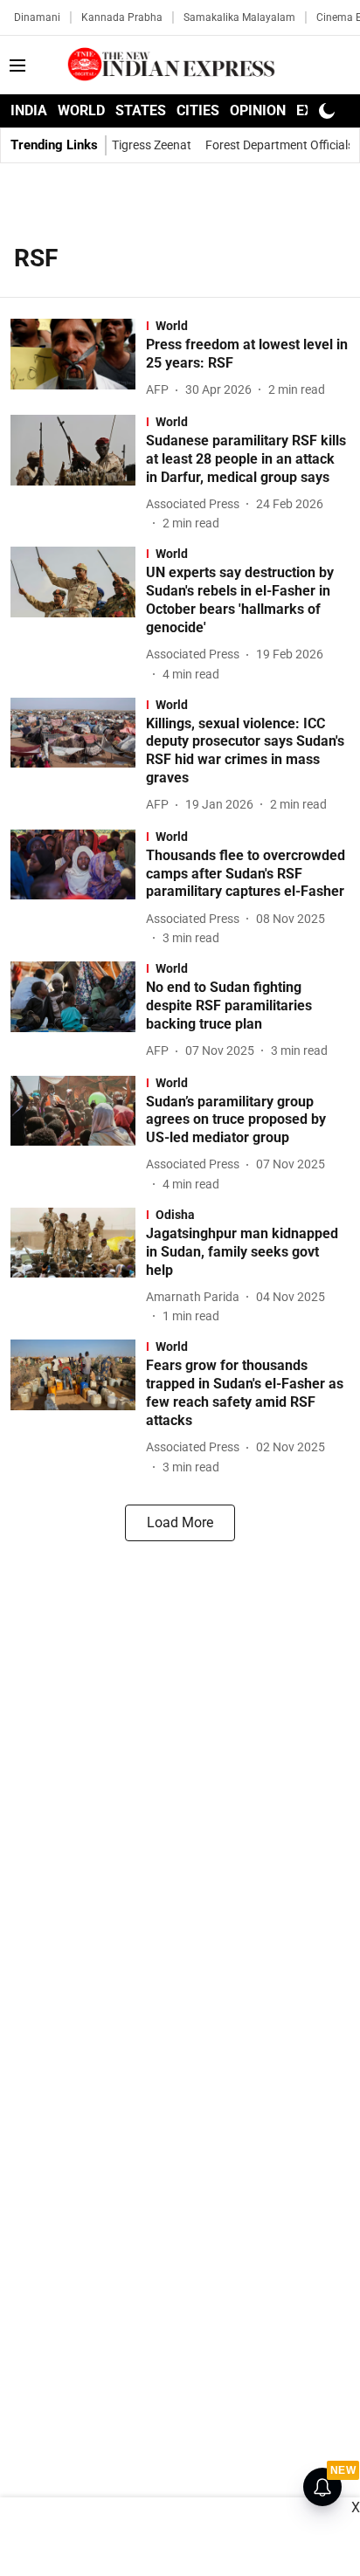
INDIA (29, 110)
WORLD (81, 110)
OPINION (258, 110)
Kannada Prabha (122, 17)
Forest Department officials (280, 145)
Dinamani (37, 17)
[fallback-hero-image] (78, 360)
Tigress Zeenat (152, 145)
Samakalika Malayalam (239, 17)
